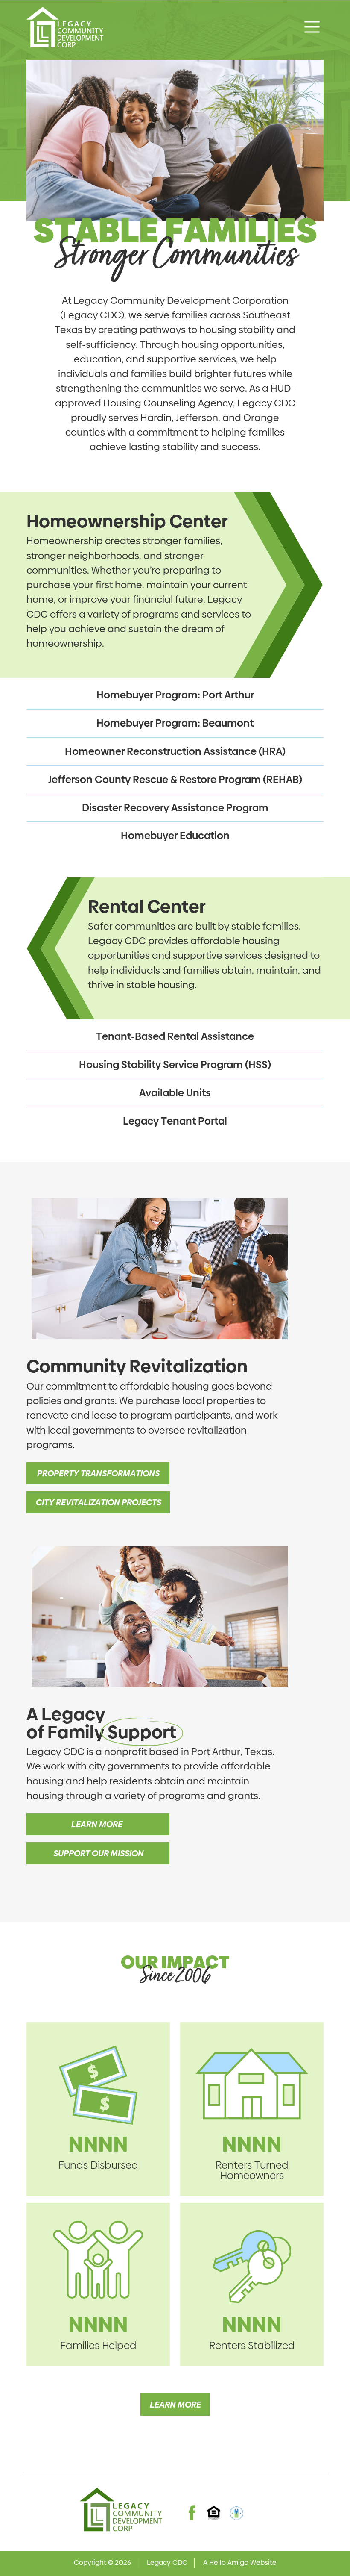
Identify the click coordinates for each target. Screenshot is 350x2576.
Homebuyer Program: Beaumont (175, 723)
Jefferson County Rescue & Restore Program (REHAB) (175, 779)
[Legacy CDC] (65, 27)
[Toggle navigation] (312, 27)
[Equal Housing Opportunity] (214, 2513)
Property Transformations (98, 1473)
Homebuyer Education (175, 835)
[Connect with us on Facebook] (192, 2505)
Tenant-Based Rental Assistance (175, 1036)
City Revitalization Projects (98, 1502)
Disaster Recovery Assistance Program (175, 808)
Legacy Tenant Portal (175, 1121)
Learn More (98, 1824)
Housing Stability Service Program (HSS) (175, 1064)
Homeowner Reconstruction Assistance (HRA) (175, 751)
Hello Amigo (229, 2563)
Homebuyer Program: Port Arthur (175, 695)
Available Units (175, 1093)
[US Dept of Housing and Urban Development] (236, 2513)
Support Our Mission (98, 1853)
